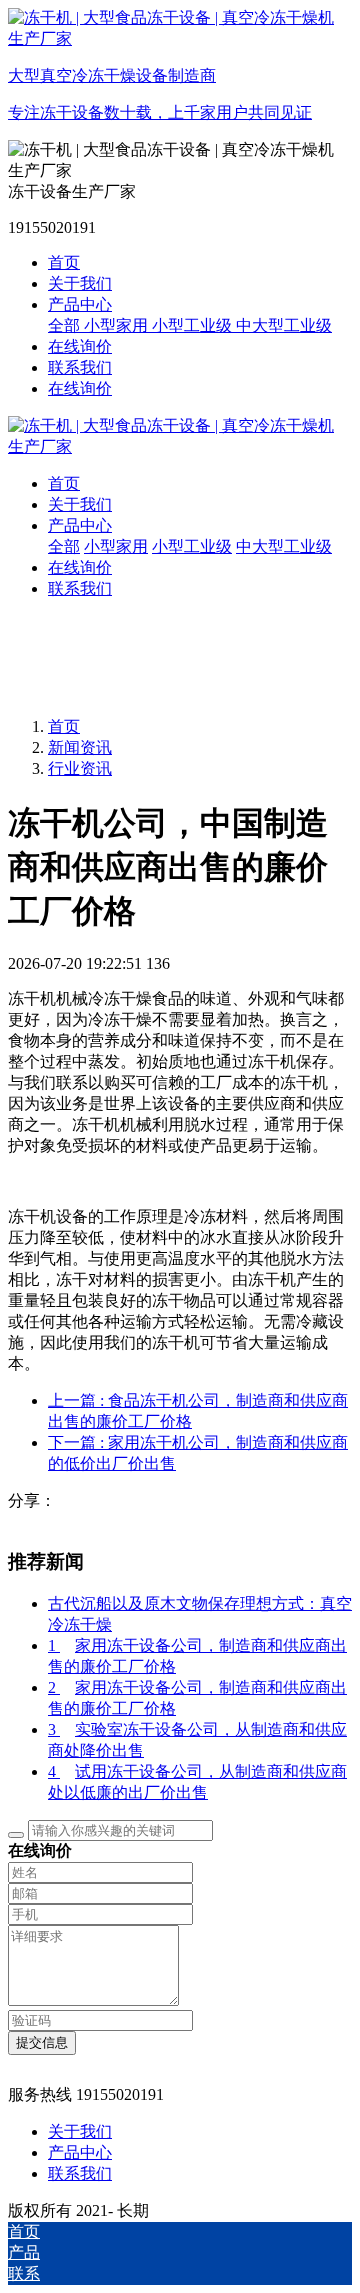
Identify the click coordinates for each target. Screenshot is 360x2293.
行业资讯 (80, 768)
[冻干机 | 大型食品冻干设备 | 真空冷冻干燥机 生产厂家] (180, 437)
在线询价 (80, 388)
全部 (66, 325)
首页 (64, 262)
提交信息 (42, 2042)
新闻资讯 (80, 747)
